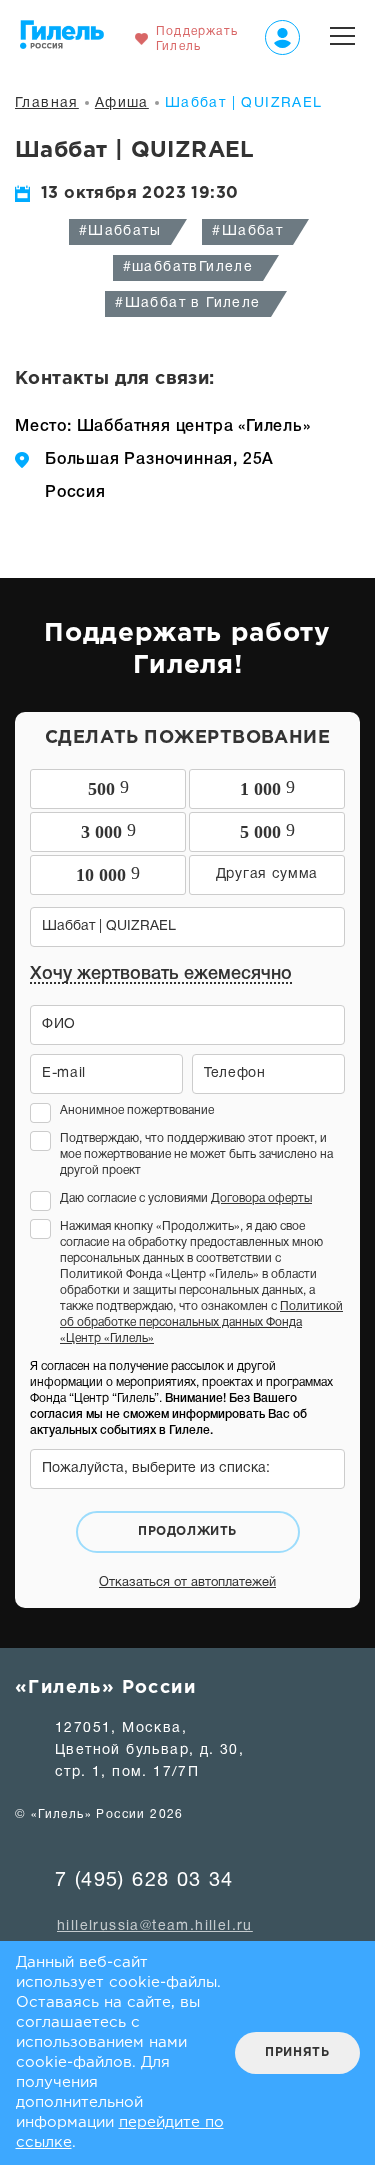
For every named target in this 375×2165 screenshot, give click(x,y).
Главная (47, 103)
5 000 (267, 831)
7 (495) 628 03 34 (144, 1881)
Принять (297, 2052)
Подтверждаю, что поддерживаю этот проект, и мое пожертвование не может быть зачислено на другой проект (196, 1154)
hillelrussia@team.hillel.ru (155, 1926)
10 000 (108, 874)
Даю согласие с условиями (186, 1198)
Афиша (122, 103)
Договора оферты (261, 1198)
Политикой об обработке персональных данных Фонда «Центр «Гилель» (201, 1322)
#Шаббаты (120, 231)
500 (108, 788)
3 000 (108, 831)
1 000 (267, 788)
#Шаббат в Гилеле (187, 303)
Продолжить (187, 1531)
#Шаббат (247, 231)
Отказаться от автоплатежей (187, 1583)
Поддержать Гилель (197, 39)
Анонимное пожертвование (137, 1110)
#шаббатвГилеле (188, 267)
